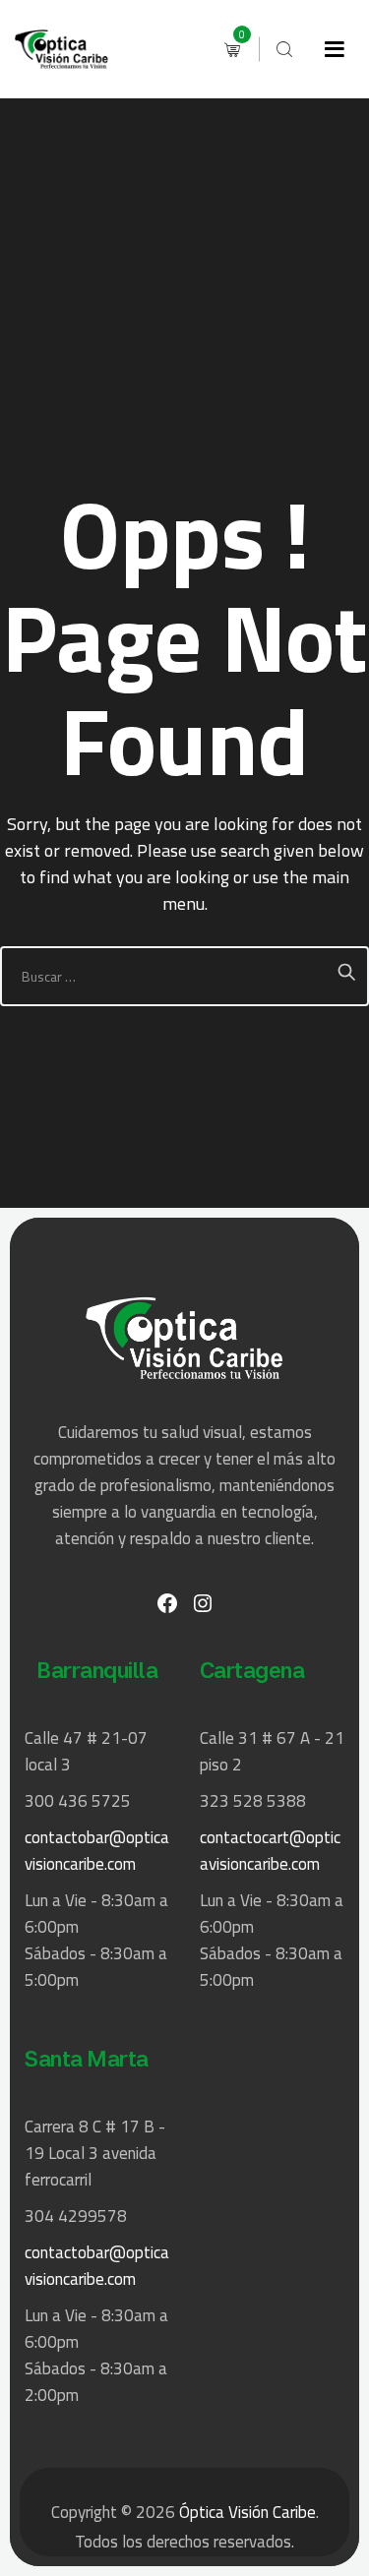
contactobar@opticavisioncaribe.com (97, 1851)
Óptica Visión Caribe (247, 2512)
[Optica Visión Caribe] (61, 49)
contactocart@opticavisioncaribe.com (270, 1851)
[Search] (284, 49)
